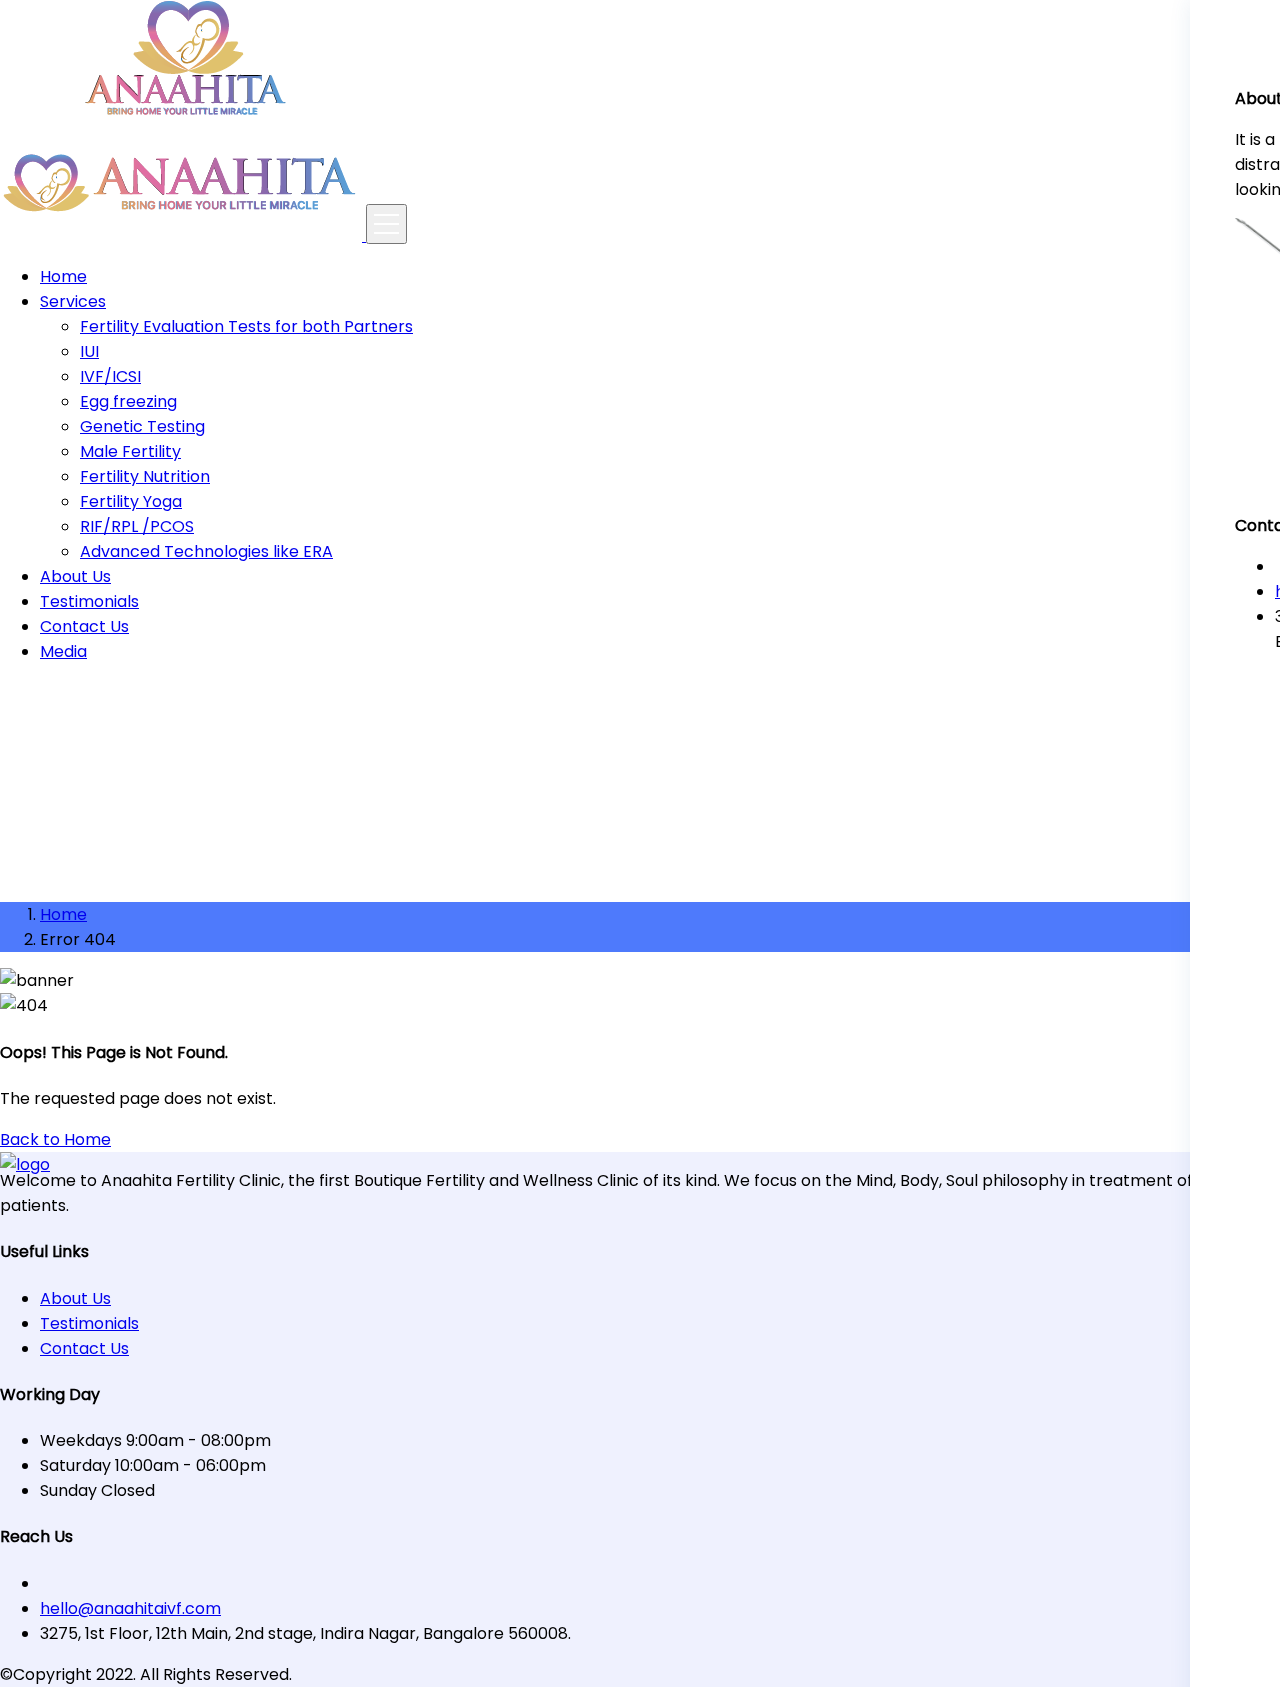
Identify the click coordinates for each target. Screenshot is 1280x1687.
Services (73, 301)
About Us (75, 576)
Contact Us (84, 626)
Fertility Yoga (131, 501)
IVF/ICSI (110, 376)
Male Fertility (130, 451)
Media (63, 651)
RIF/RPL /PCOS (137, 526)
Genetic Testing (142, 426)
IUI (89, 351)
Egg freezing (128, 401)
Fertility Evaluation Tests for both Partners (246, 326)
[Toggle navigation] (386, 224)
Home (63, 276)
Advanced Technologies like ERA (206, 551)
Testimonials (89, 601)
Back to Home (55, 1139)
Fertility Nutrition (145, 476)
